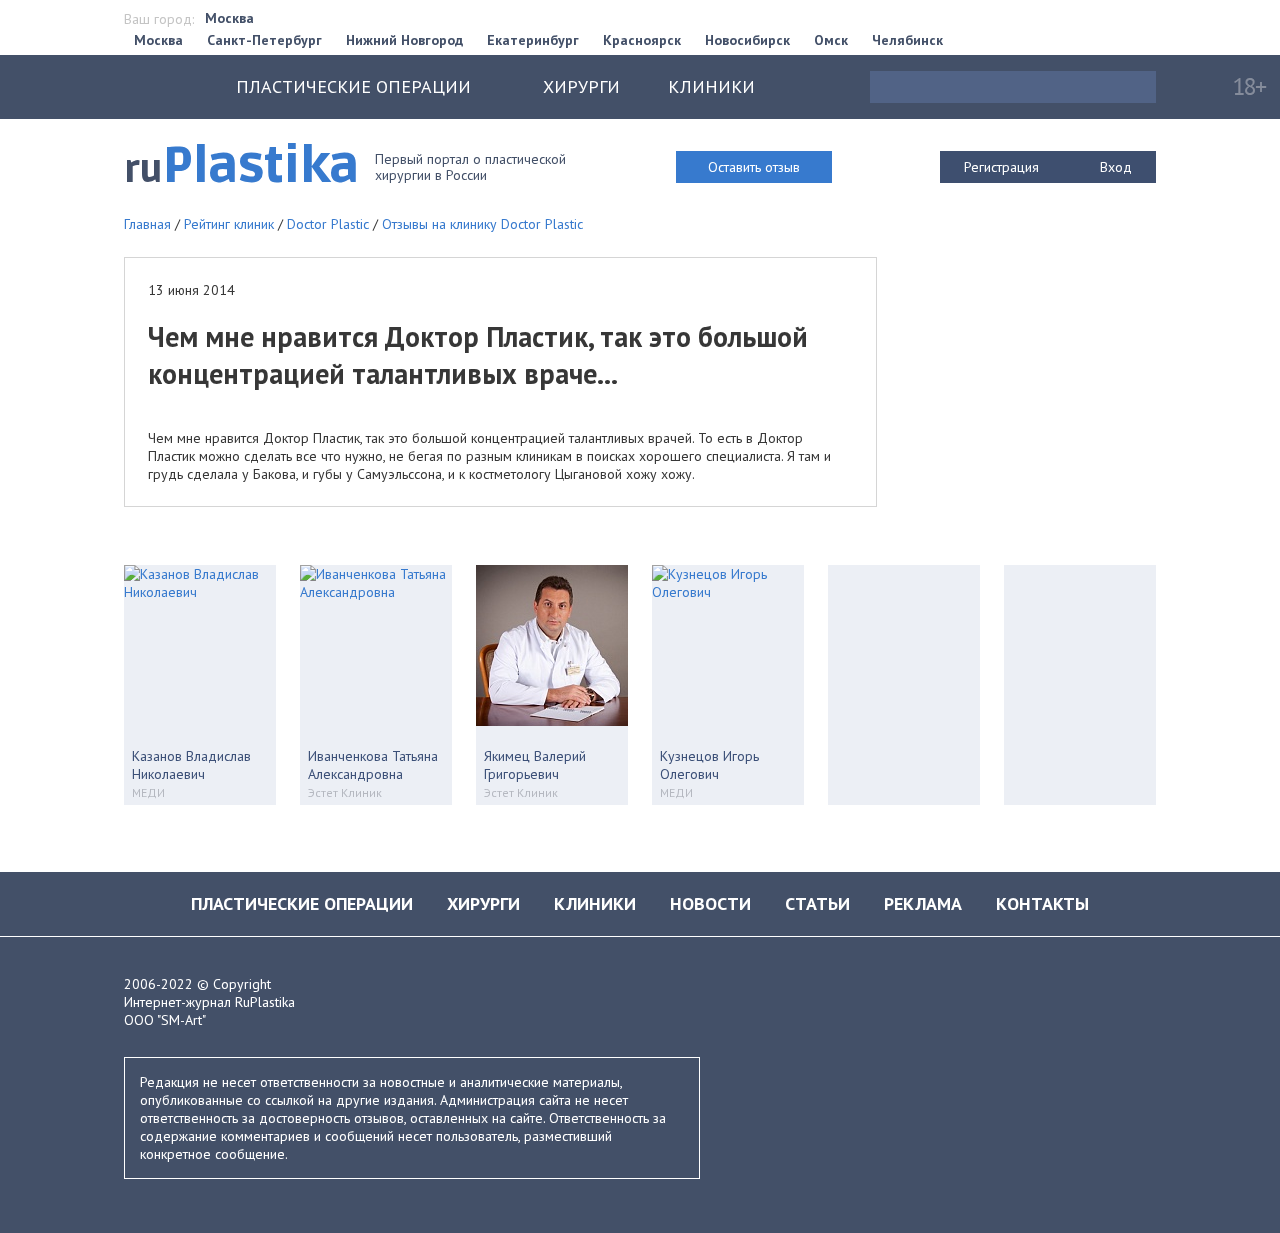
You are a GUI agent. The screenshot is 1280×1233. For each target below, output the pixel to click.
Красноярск (642, 40)
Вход (1116, 167)
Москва (229, 18)
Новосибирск (747, 40)
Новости (710, 903)
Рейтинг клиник (229, 224)
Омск (831, 40)
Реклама (923, 903)
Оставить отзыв (754, 167)
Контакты (1042, 903)
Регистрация (1001, 167)
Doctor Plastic (328, 224)
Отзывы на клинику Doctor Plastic (482, 224)
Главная (147, 224)
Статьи (817, 903)
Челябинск (907, 40)
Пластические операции (302, 903)
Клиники (711, 86)
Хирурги (581, 86)
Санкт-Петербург (264, 40)
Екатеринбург (533, 40)
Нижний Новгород (404, 40)
